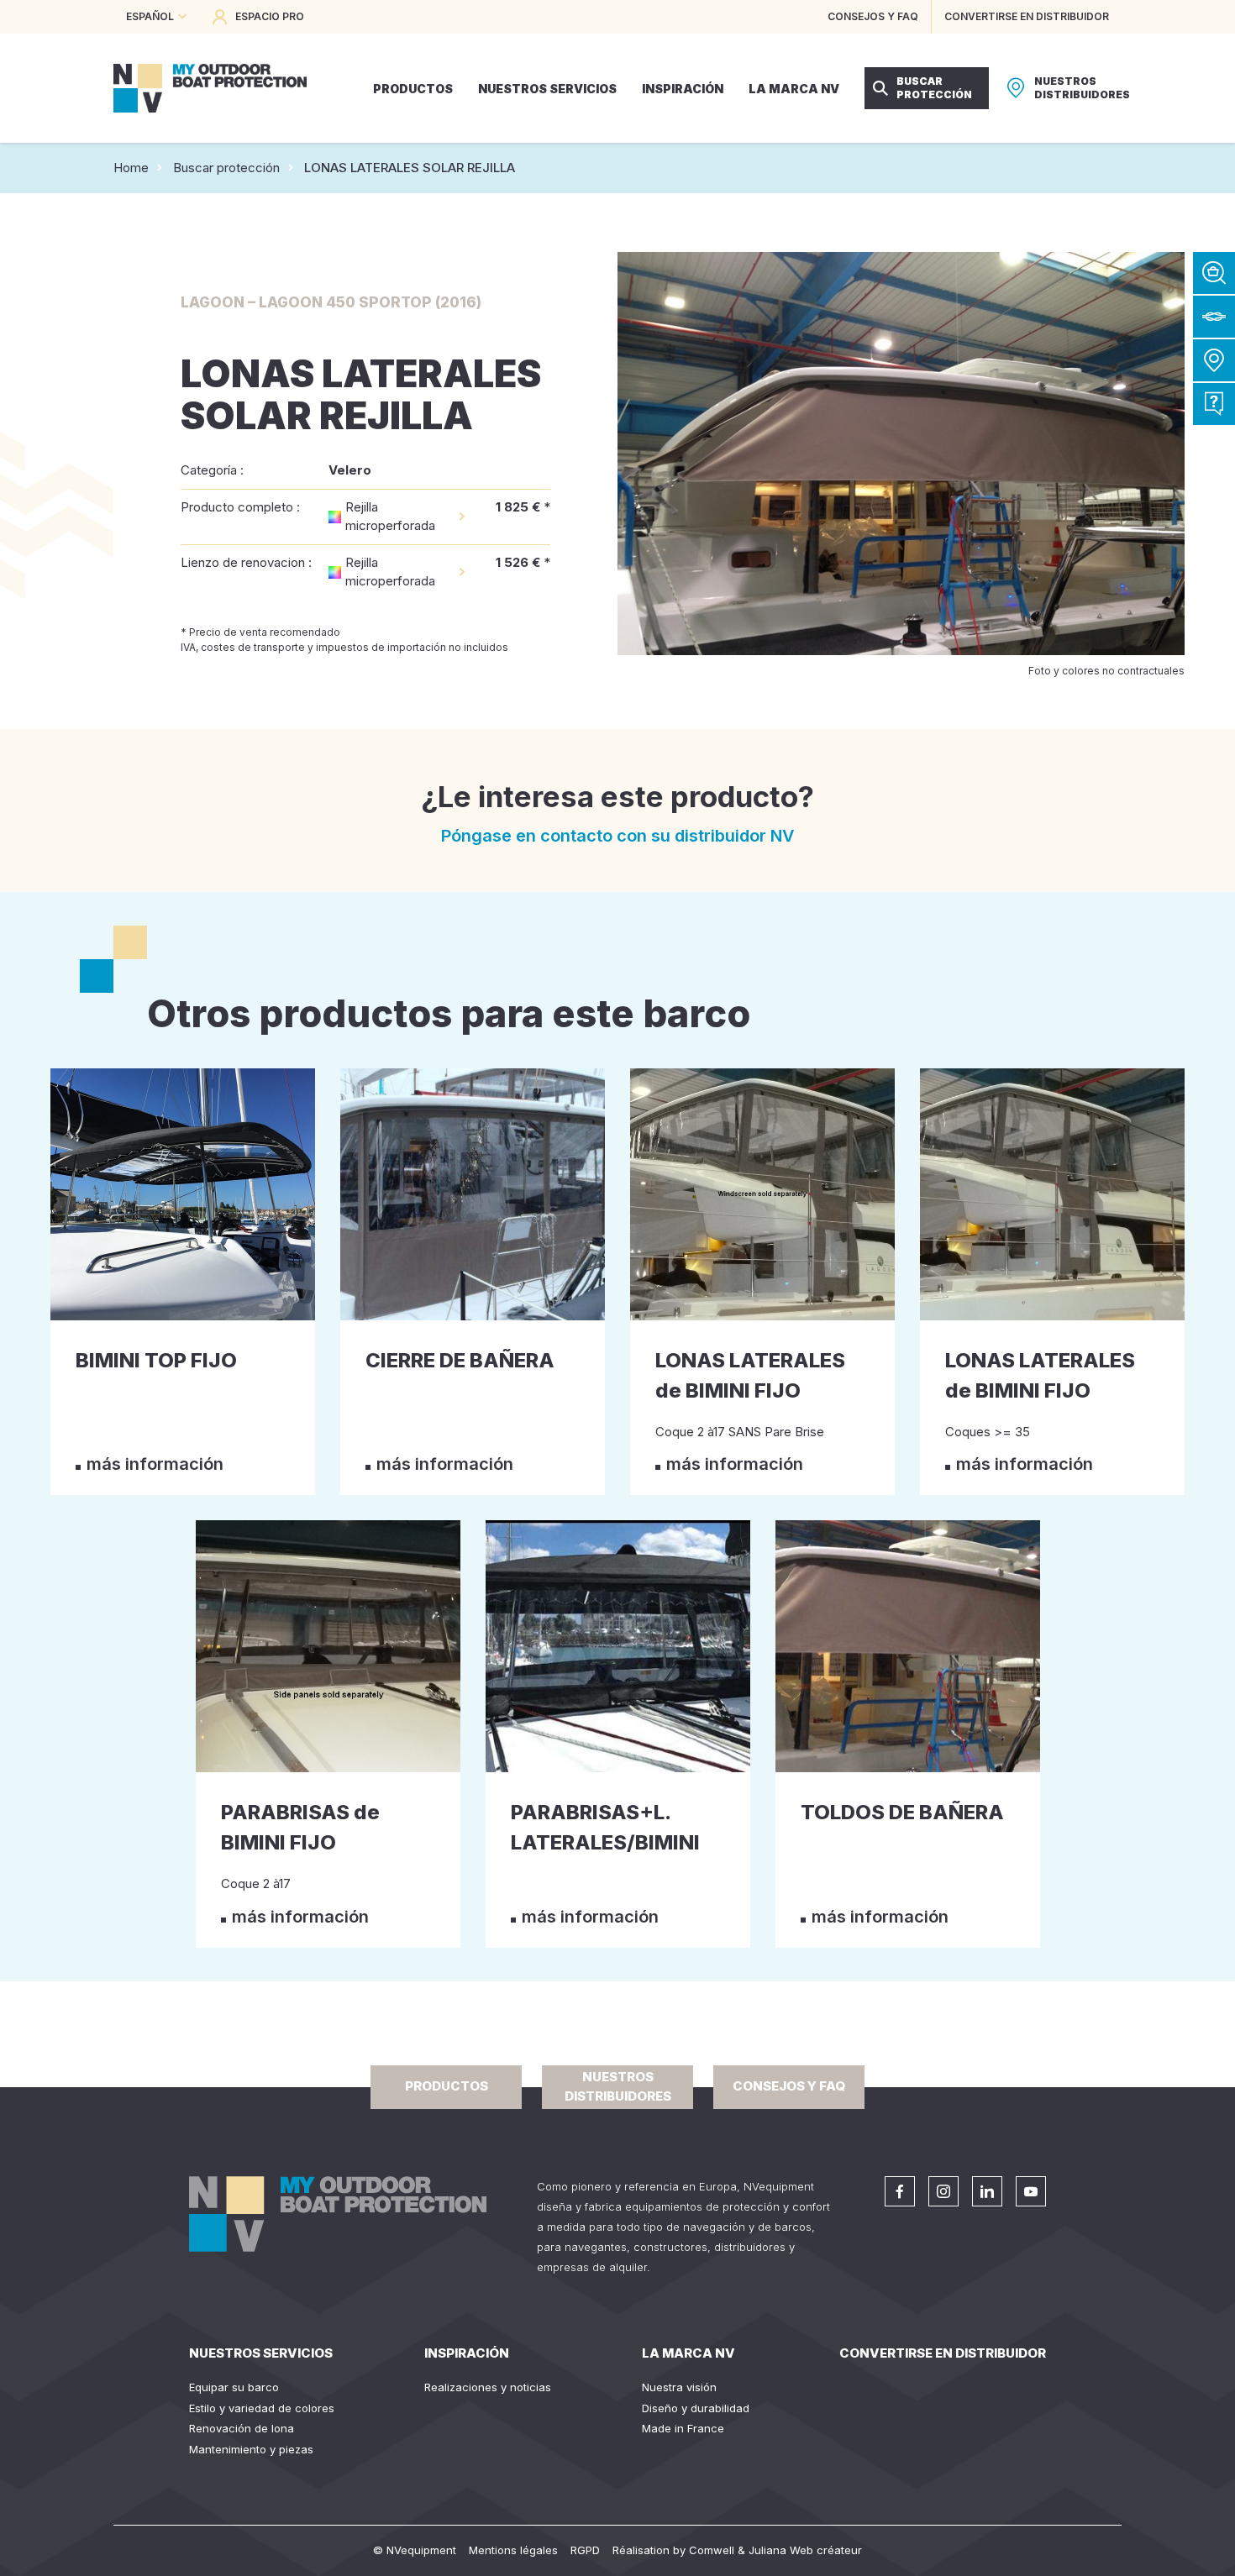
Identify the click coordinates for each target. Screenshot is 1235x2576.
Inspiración (467, 2353)
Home (131, 168)
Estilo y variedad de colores (262, 2408)
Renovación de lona (242, 2428)
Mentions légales (513, 2550)
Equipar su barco (234, 2387)
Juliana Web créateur (805, 2550)
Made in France (683, 2428)
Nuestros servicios (261, 2353)
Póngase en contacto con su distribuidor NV (618, 836)
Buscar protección (226, 168)
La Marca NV (688, 2353)
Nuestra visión (679, 2387)
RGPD (585, 2550)
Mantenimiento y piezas (251, 2449)
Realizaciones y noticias (488, 2387)
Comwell (712, 2550)
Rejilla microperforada (390, 517)
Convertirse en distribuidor (943, 2353)
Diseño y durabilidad (696, 2408)
